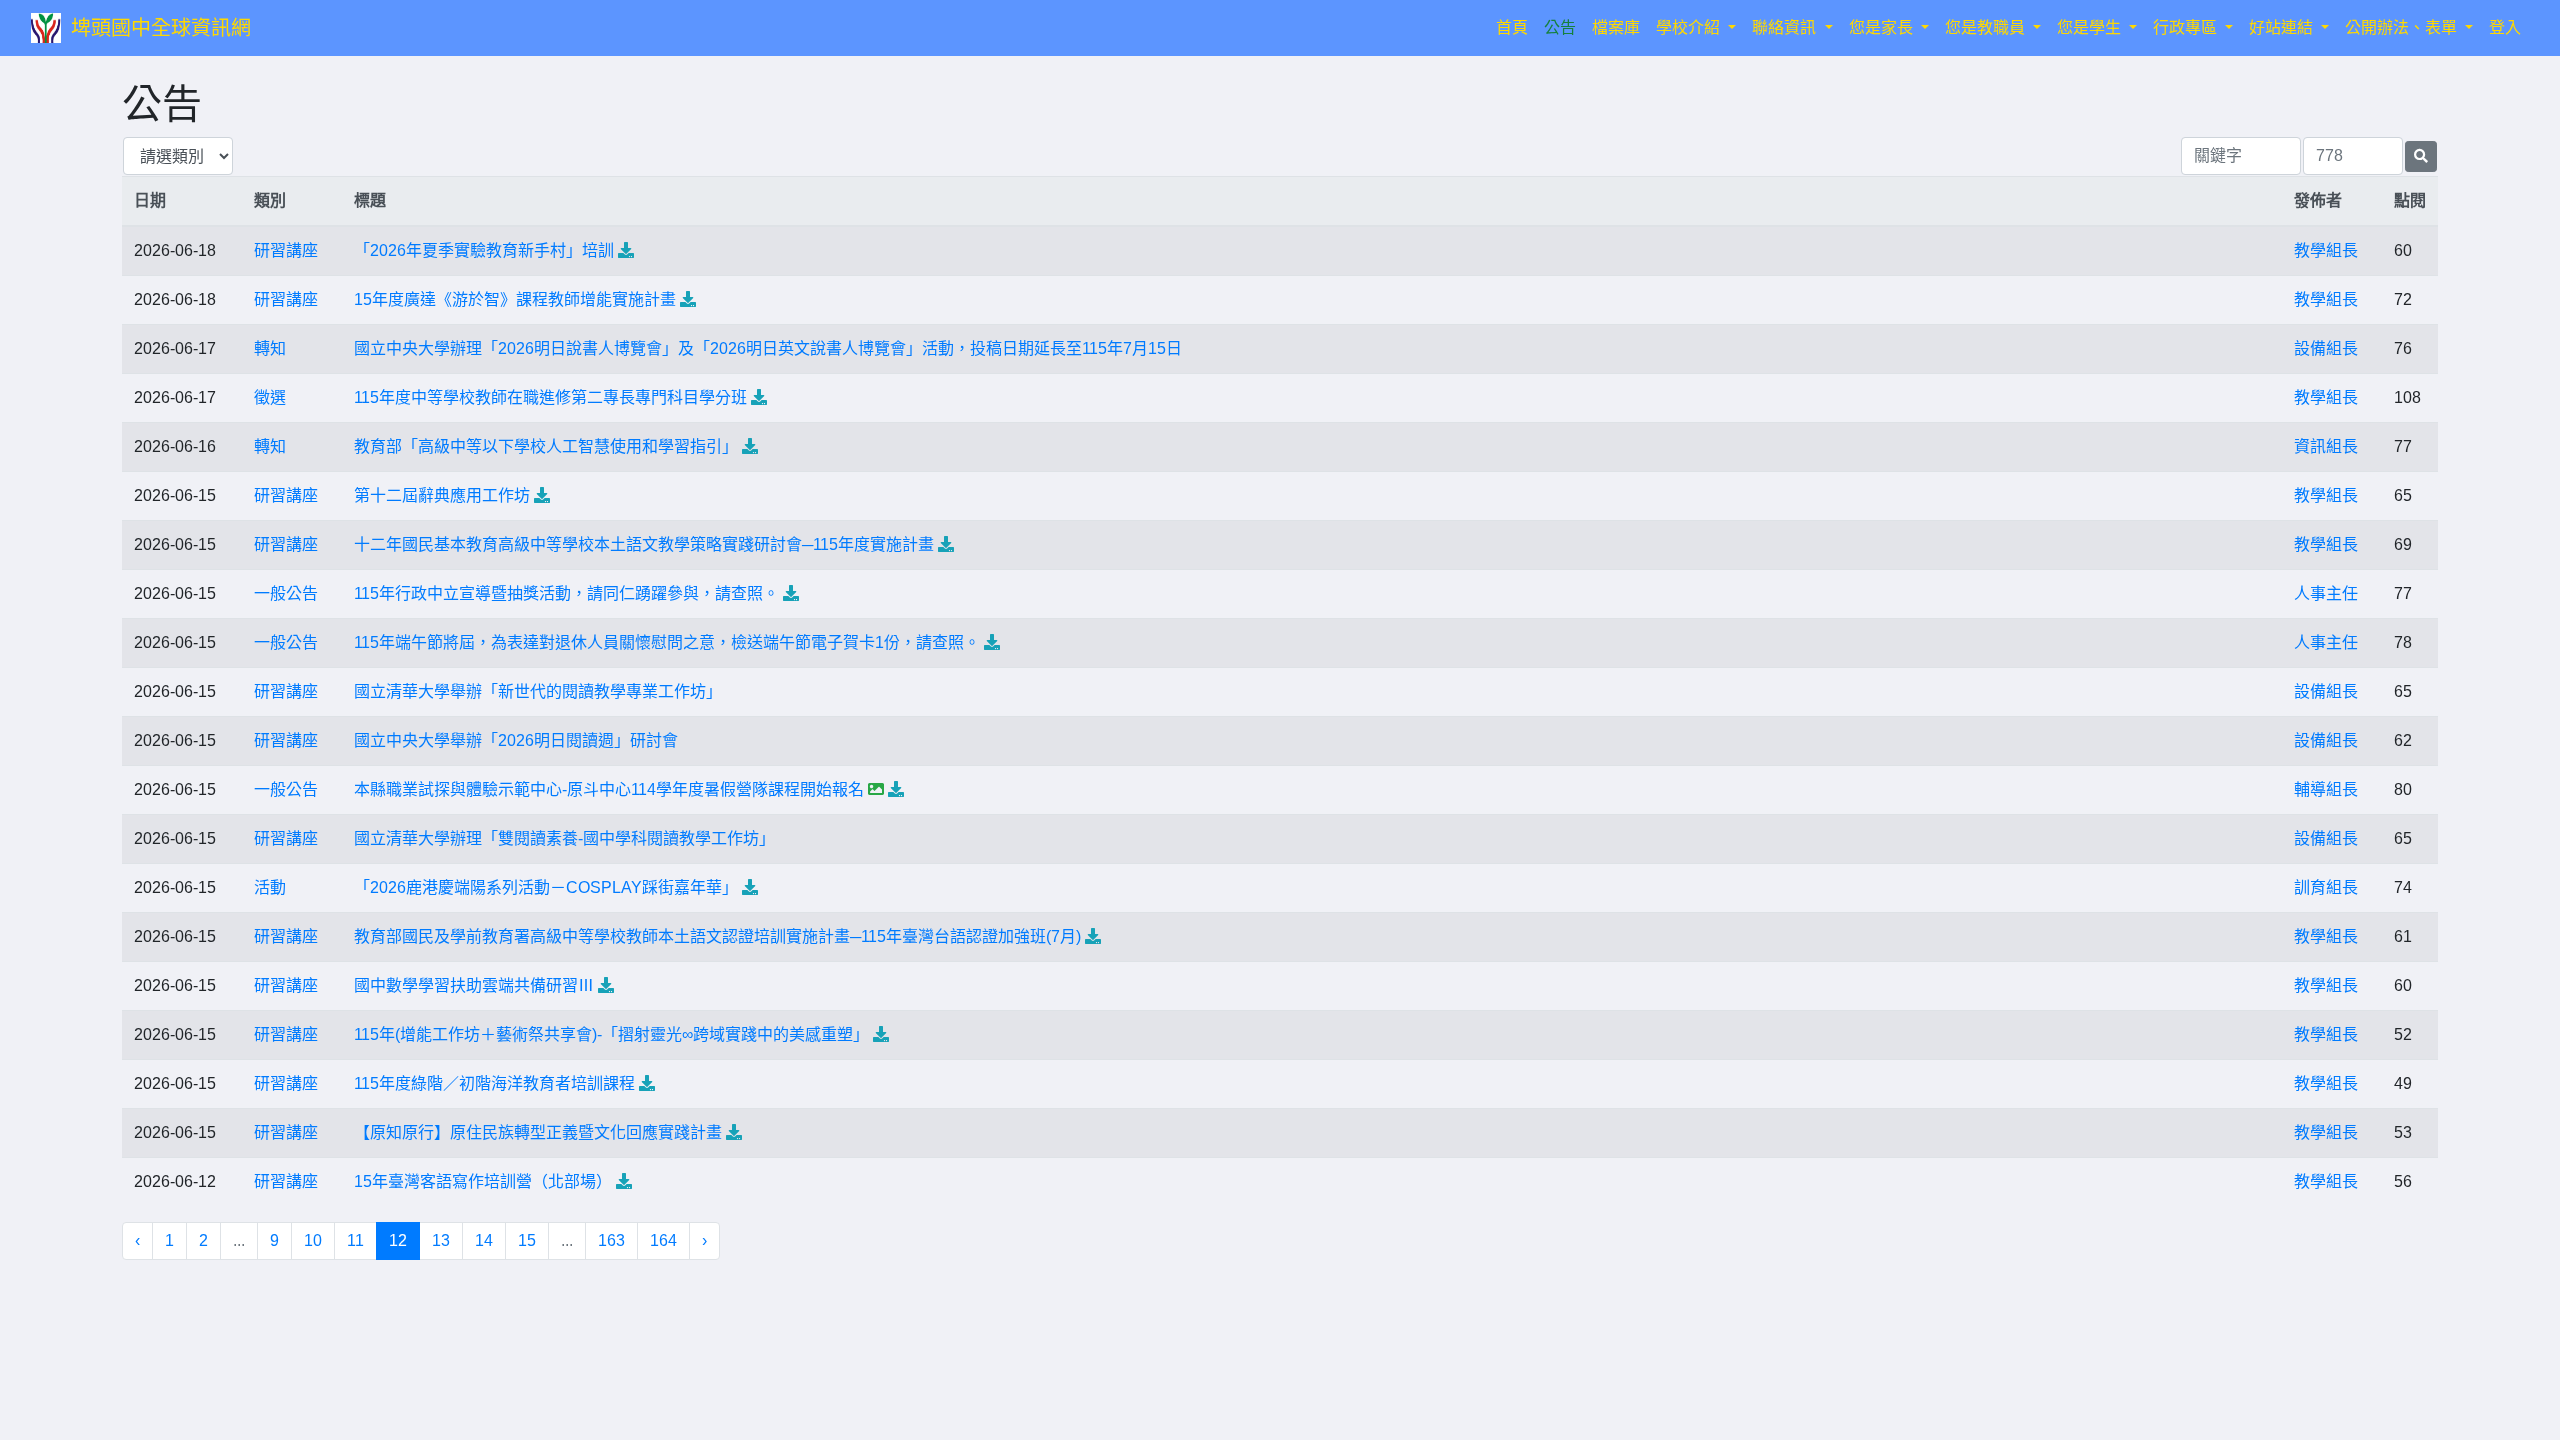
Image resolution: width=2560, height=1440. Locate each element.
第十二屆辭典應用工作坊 (442, 495)
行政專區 (2187, 27)
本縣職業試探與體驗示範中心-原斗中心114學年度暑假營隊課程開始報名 (609, 789)
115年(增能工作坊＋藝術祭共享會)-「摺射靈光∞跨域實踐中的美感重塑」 (611, 1034)
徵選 (270, 397)
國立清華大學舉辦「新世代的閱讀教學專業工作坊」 (538, 691)
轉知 (270, 348)
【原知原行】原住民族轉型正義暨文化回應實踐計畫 (538, 1132)
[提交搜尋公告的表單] (2421, 156)
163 (611, 1240)
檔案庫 (1616, 27)
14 (484, 1240)
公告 (1560, 27)
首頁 (1516, 27)
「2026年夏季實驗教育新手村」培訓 (484, 250)
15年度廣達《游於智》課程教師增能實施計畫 (515, 299)
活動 (270, 887)
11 (355, 1240)
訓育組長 (2326, 887)
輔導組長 (2326, 789)
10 (313, 1240)
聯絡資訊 (1786, 27)
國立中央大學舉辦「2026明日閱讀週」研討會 (516, 740)
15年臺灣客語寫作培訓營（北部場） (483, 1181)
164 (663, 1240)
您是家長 (1883, 27)
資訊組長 (2326, 446)
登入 (2505, 27)
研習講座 (286, 250)
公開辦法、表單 (2403, 27)
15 (527, 1240)
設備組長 (2326, 348)
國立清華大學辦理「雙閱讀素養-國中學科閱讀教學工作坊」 (564, 838)
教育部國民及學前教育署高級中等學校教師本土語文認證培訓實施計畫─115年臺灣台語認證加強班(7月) (717, 936)
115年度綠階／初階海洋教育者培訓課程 (494, 1083)
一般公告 (286, 593)
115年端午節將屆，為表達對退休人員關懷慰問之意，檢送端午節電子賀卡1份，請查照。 (667, 642)
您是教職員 (1987, 27)
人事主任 (2326, 593)
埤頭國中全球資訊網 (161, 28)
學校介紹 (1690, 27)
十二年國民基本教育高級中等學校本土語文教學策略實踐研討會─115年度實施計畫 (644, 544)
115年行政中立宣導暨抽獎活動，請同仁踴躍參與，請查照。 (566, 593)
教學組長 (2326, 250)
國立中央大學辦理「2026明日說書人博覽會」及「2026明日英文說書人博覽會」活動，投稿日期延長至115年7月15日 (768, 348)
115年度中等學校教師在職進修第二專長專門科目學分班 (550, 397)
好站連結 (2283, 27)
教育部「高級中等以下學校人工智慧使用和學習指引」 (546, 446)
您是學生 (2091, 27)
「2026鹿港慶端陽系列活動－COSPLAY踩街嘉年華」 (546, 887)
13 (441, 1240)
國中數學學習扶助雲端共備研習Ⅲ (474, 985)
